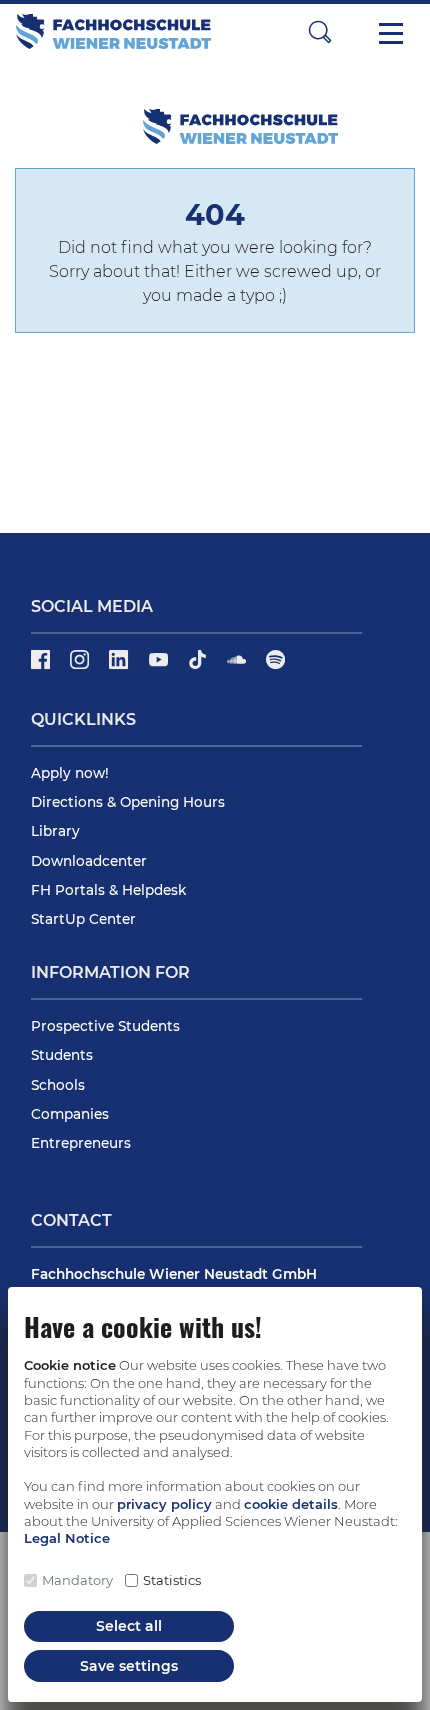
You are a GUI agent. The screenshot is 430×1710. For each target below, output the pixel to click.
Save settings (129, 1666)
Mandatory (77, 1580)
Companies (70, 1114)
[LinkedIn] (120, 667)
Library (55, 831)
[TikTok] (199, 667)
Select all (129, 1626)
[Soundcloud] (238, 667)
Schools (58, 1085)
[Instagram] (81, 667)
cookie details (291, 1504)
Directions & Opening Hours (128, 802)
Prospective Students (105, 1026)
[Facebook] (42, 667)
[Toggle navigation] (391, 32)
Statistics (172, 1580)
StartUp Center (83, 919)
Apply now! (70, 773)
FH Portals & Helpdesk (108, 890)
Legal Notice (67, 1538)
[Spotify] (275, 667)
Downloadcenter (89, 861)
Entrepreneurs (81, 1143)
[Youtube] (160, 667)
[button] (320, 31)
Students (62, 1055)
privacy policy (164, 1504)
